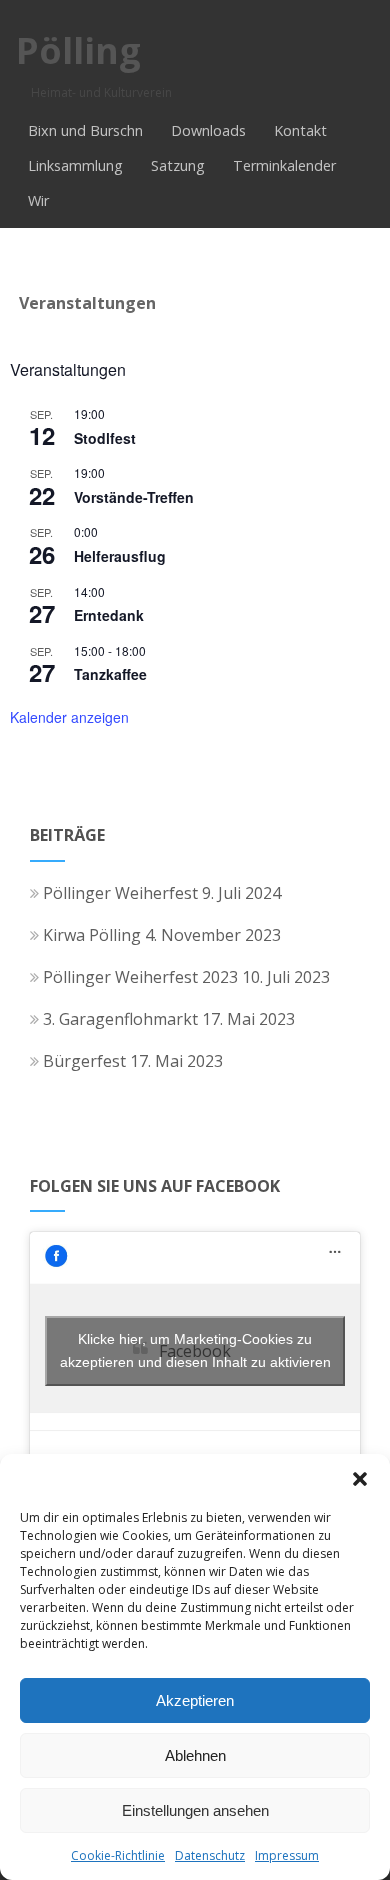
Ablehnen (195, 1755)
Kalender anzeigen (69, 717)
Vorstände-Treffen (134, 497)
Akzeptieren (195, 1700)
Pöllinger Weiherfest (120, 893)
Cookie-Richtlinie (118, 1855)
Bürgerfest (84, 1061)
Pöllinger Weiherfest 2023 (140, 977)
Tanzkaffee (110, 674)
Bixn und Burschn (85, 130)
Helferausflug (120, 556)
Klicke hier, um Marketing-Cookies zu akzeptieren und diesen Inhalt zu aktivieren (195, 1350)
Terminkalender (284, 165)
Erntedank (109, 615)
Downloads (208, 130)
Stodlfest (105, 438)
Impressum (287, 1855)
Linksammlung (75, 165)
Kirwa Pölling (92, 935)
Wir (38, 200)
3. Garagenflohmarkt (120, 1019)
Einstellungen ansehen (195, 1810)
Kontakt (300, 130)
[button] (360, 1479)
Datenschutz (210, 1855)
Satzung (178, 165)
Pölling (78, 50)
